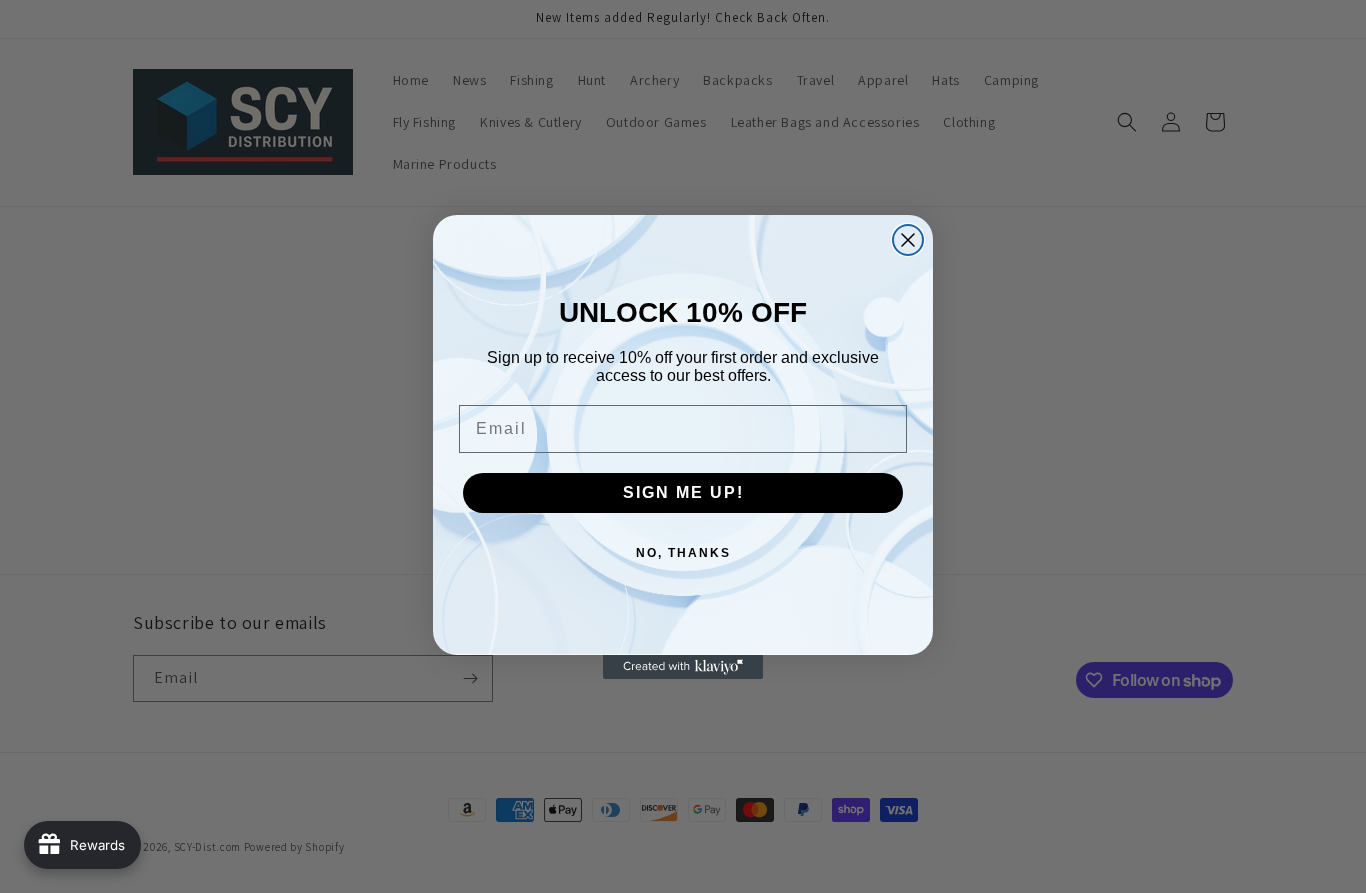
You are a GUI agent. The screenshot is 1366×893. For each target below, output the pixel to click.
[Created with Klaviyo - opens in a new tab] (683, 667)
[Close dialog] (908, 240)
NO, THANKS (683, 553)
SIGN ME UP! (683, 492)
